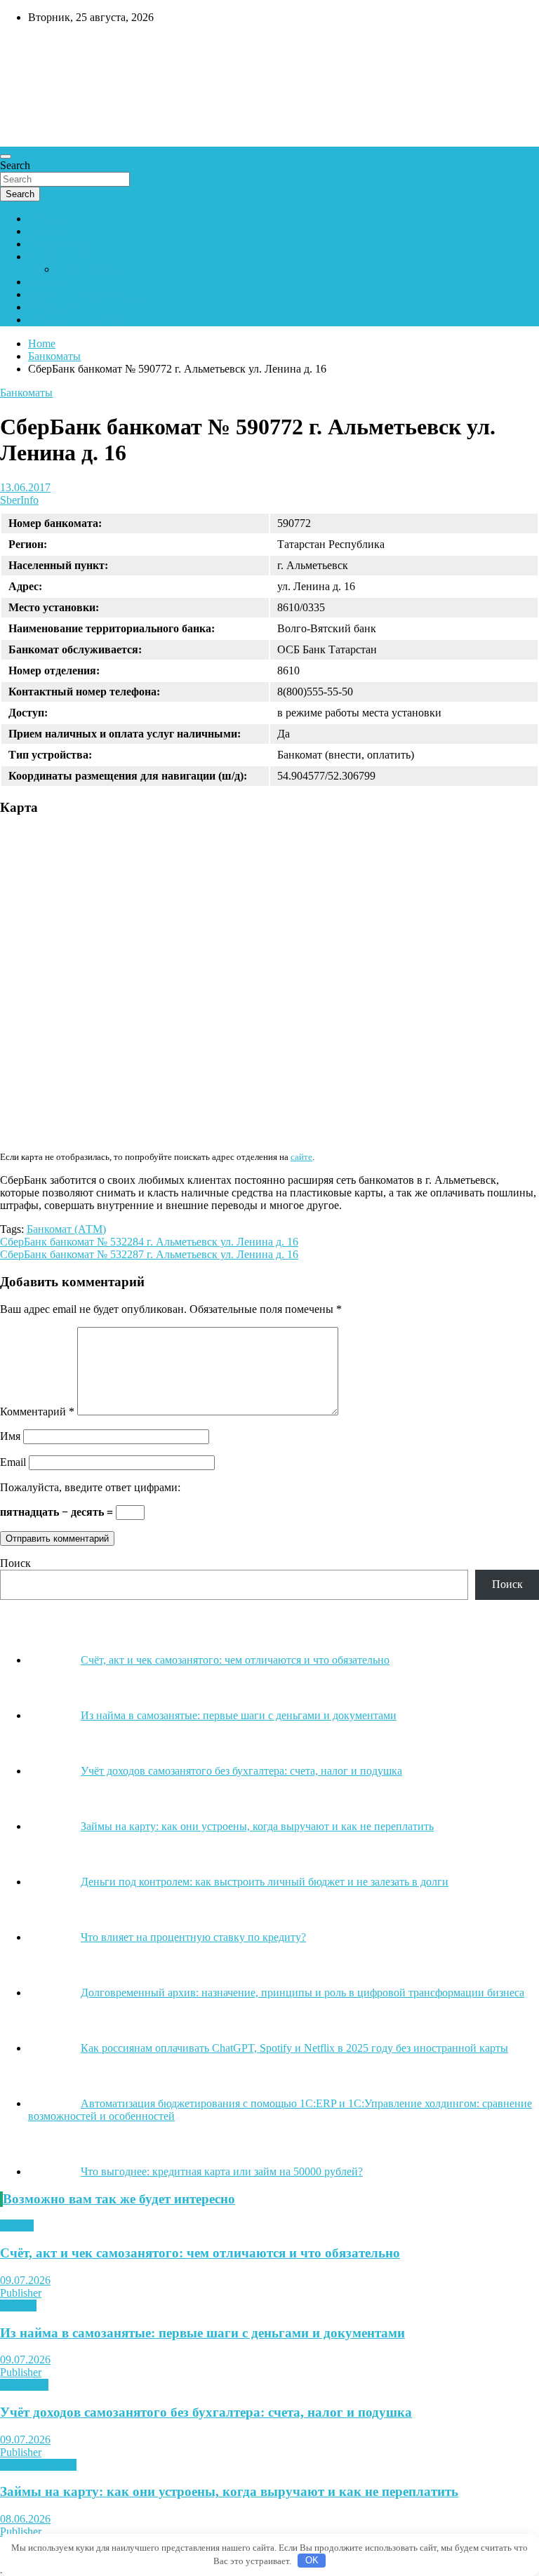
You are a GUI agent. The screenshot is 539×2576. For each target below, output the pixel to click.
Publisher (21, 2293)
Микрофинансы (38, 2465)
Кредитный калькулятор (86, 294)
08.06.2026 (25, 2519)
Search (15, 165)
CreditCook (42, 47)
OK (312, 2560)
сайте (301, 1157)
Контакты (52, 282)
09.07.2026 (25, 2280)
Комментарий (37, 1412)
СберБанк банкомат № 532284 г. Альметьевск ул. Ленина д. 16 (149, 1242)
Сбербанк (51, 219)
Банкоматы (54, 231)
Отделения (54, 244)
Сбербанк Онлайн (72, 320)
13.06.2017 (25, 487)
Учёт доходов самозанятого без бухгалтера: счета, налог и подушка (206, 2412)
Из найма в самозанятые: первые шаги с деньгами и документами (202, 2333)
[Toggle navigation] (6, 156)
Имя (10, 1436)
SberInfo (19, 500)
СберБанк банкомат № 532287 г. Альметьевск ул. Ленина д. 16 (149, 1254)
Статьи (17, 2225)
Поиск (15, 1563)
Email (13, 1462)
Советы (18, 2305)
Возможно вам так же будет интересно (119, 2199)
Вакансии (52, 307)
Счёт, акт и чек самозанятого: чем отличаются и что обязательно (200, 2253)
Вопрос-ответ (61, 256)
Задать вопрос (90, 269)
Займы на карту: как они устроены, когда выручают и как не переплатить (229, 2491)
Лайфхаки (24, 2385)
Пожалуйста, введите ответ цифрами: (90, 1487)
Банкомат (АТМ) (66, 1229)
